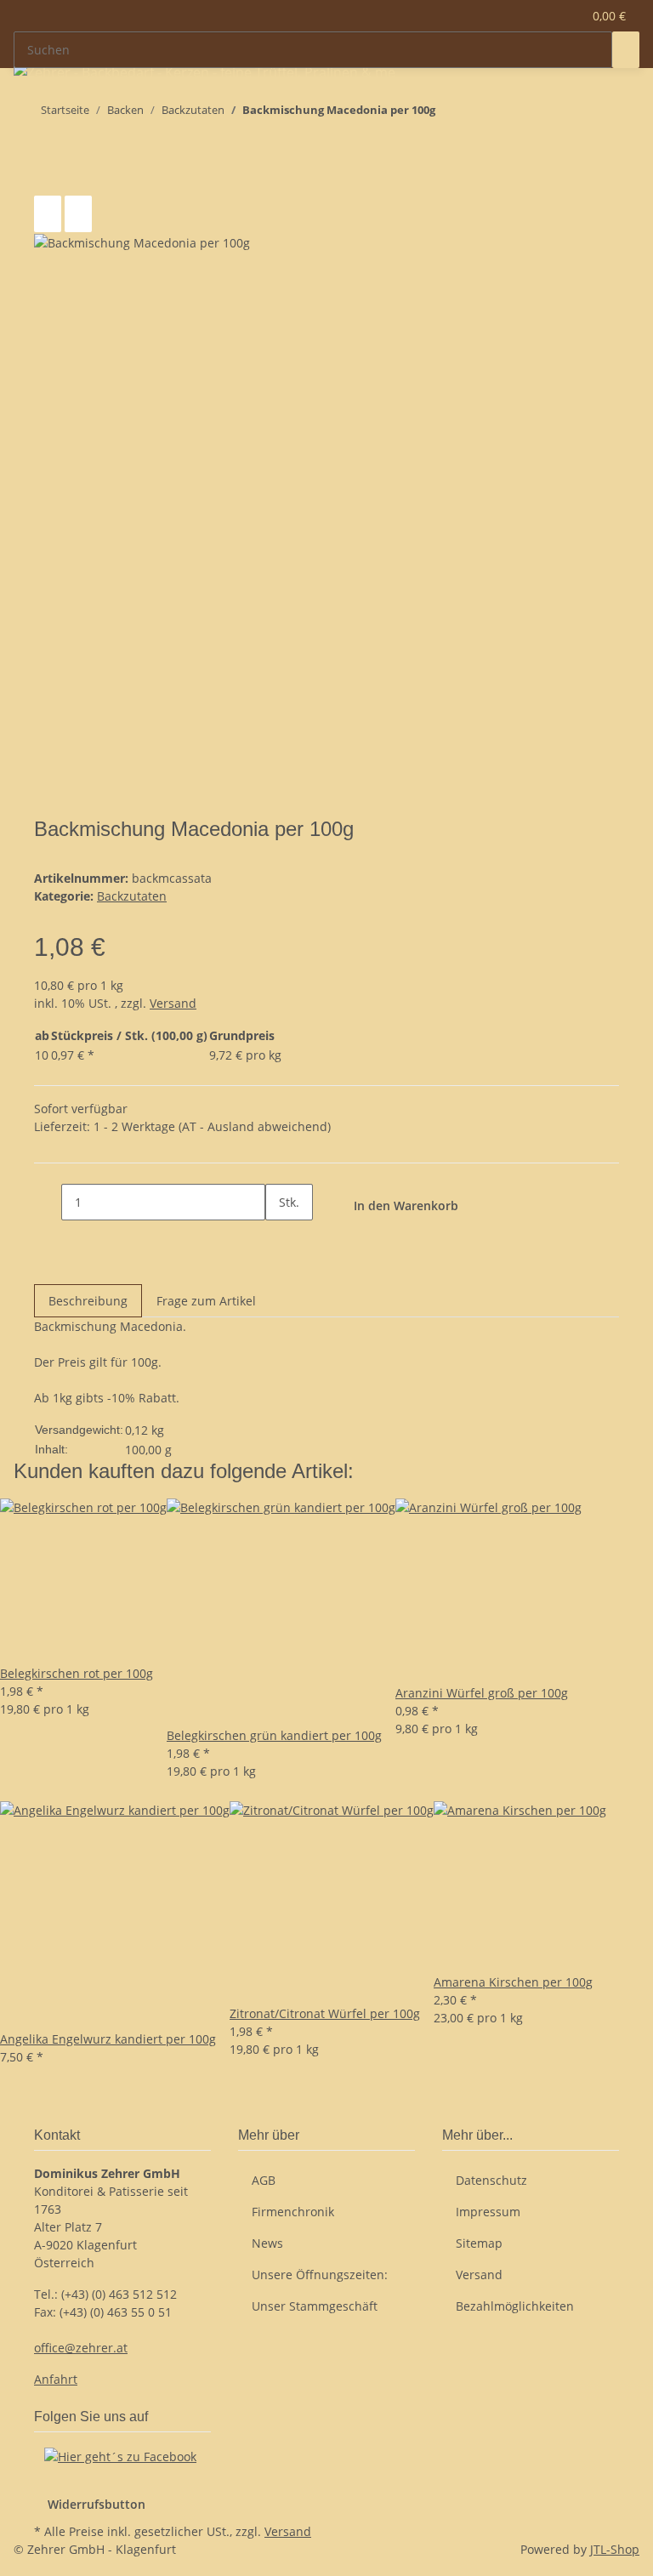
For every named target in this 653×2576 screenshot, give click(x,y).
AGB (264, 2180)
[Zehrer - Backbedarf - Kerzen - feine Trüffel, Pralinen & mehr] (205, 72)
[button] (535, 16)
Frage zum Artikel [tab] (206, 1301)
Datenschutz (491, 2180)
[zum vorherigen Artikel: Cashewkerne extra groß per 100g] (480, 114)
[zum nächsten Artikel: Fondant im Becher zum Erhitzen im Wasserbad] (449, 114)
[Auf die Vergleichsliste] (48, 214)
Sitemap (479, 2243)
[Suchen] (626, 50)
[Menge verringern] (48, 1202)
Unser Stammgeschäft (315, 2306)
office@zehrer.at (81, 2348)
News (267, 2243)
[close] (48, 177)
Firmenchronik (293, 2212)
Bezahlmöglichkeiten (515, 2306)
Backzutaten (132, 896)
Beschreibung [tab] (88, 1301)
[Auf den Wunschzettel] (78, 214)
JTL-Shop (615, 2549)
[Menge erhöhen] (279, 1239)
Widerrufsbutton (97, 2504)
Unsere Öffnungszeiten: (320, 2275)
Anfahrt (56, 2379)
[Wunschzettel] (562, 16)
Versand (173, 1003)
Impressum (488, 2212)
